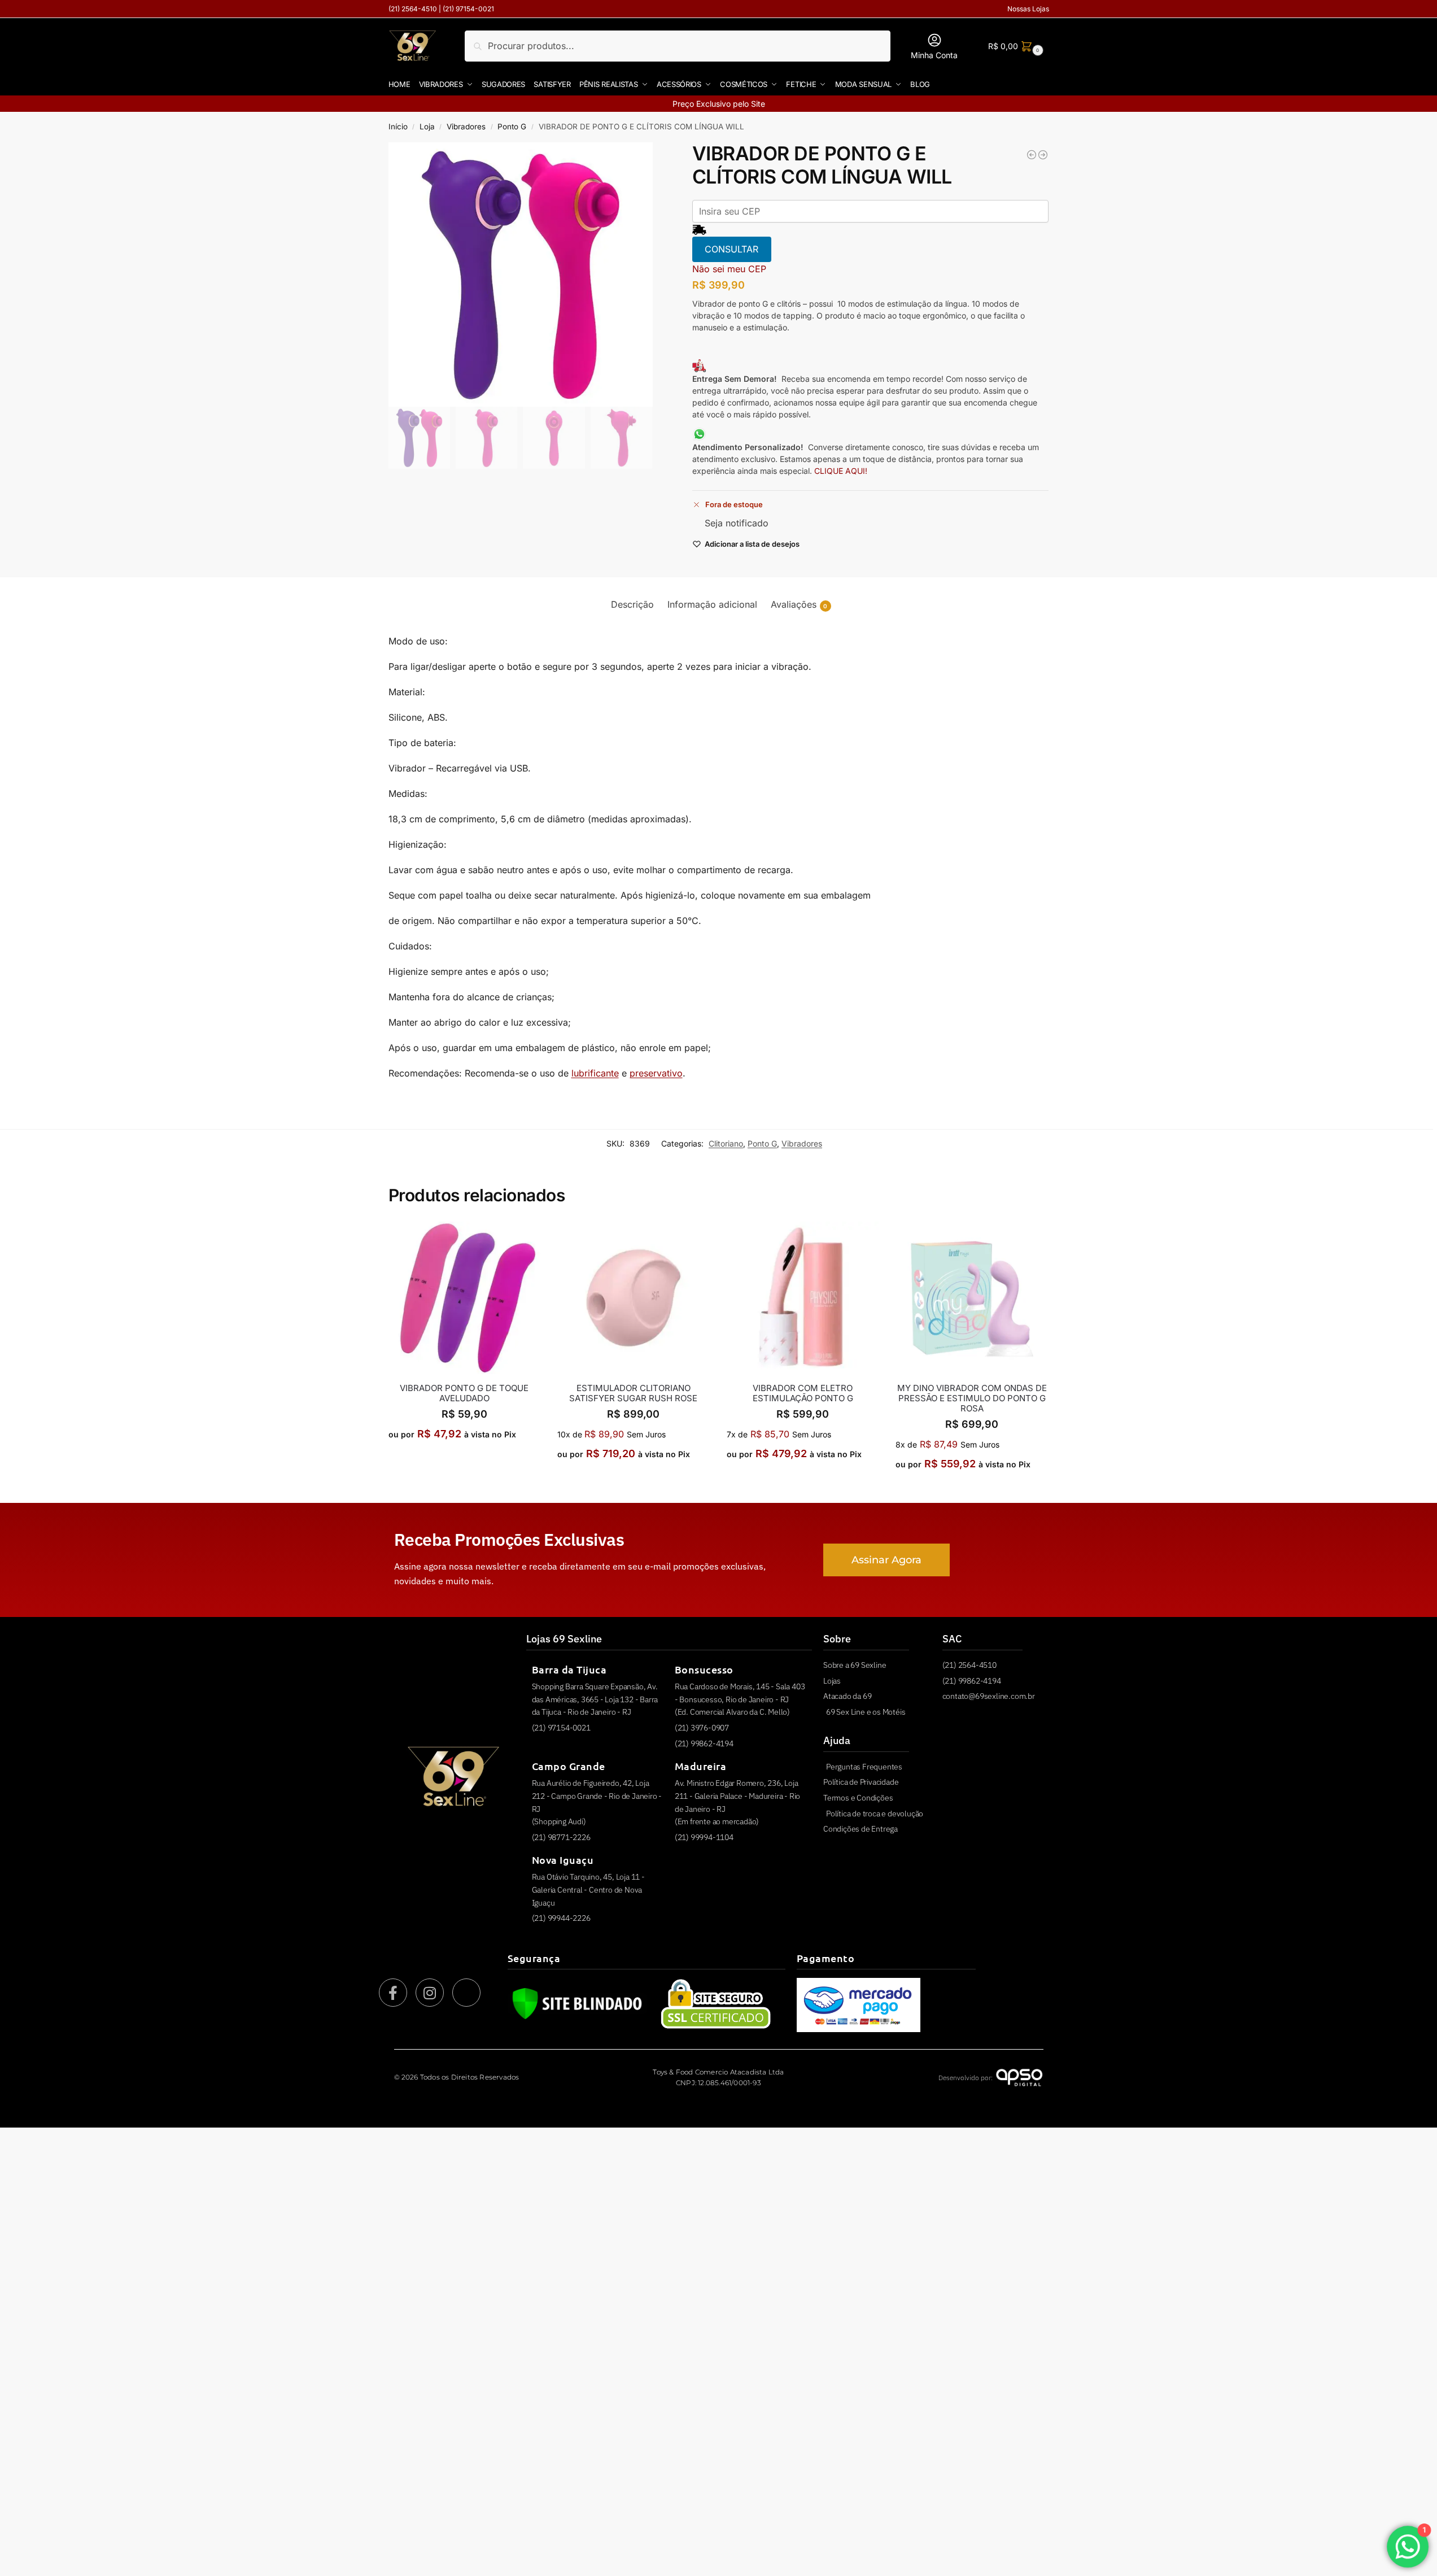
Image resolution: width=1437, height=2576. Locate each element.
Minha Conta (934, 55)
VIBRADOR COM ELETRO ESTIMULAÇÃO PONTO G (803, 1393)
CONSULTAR (731, 249)
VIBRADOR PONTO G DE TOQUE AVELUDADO (464, 1393)
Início (398, 127)
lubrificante (595, 1073)
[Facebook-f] (393, 1993)
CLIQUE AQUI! (842, 471)
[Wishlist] (523, 1239)
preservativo (656, 1073)
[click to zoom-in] (521, 274)
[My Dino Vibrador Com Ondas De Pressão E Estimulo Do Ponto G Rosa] (972, 1298)
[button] (1014, 46)
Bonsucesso (704, 1669)
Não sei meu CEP (729, 269)
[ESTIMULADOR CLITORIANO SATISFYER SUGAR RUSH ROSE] (634, 1298)
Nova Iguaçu (563, 1860)
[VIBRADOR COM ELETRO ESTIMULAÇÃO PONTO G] (803, 1298)
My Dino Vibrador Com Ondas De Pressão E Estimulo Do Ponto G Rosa (972, 1398)
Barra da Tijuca (569, 1669)
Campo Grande (569, 1766)
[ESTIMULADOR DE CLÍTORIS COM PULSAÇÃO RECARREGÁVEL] (1032, 155)
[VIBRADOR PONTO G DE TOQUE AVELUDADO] (465, 1298)
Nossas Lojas (1028, 9)
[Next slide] (634, 274)
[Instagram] (430, 1993)
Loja (427, 127)
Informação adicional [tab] (712, 604)
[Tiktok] (466, 1993)
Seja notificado (737, 523)
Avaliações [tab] (799, 604)
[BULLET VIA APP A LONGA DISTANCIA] (1043, 155)
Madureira (701, 1766)
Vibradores (466, 127)
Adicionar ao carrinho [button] (464, 1460)
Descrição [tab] (632, 604)
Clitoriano (726, 1143)
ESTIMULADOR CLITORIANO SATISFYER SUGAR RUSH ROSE (633, 1393)
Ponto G (512, 127)
